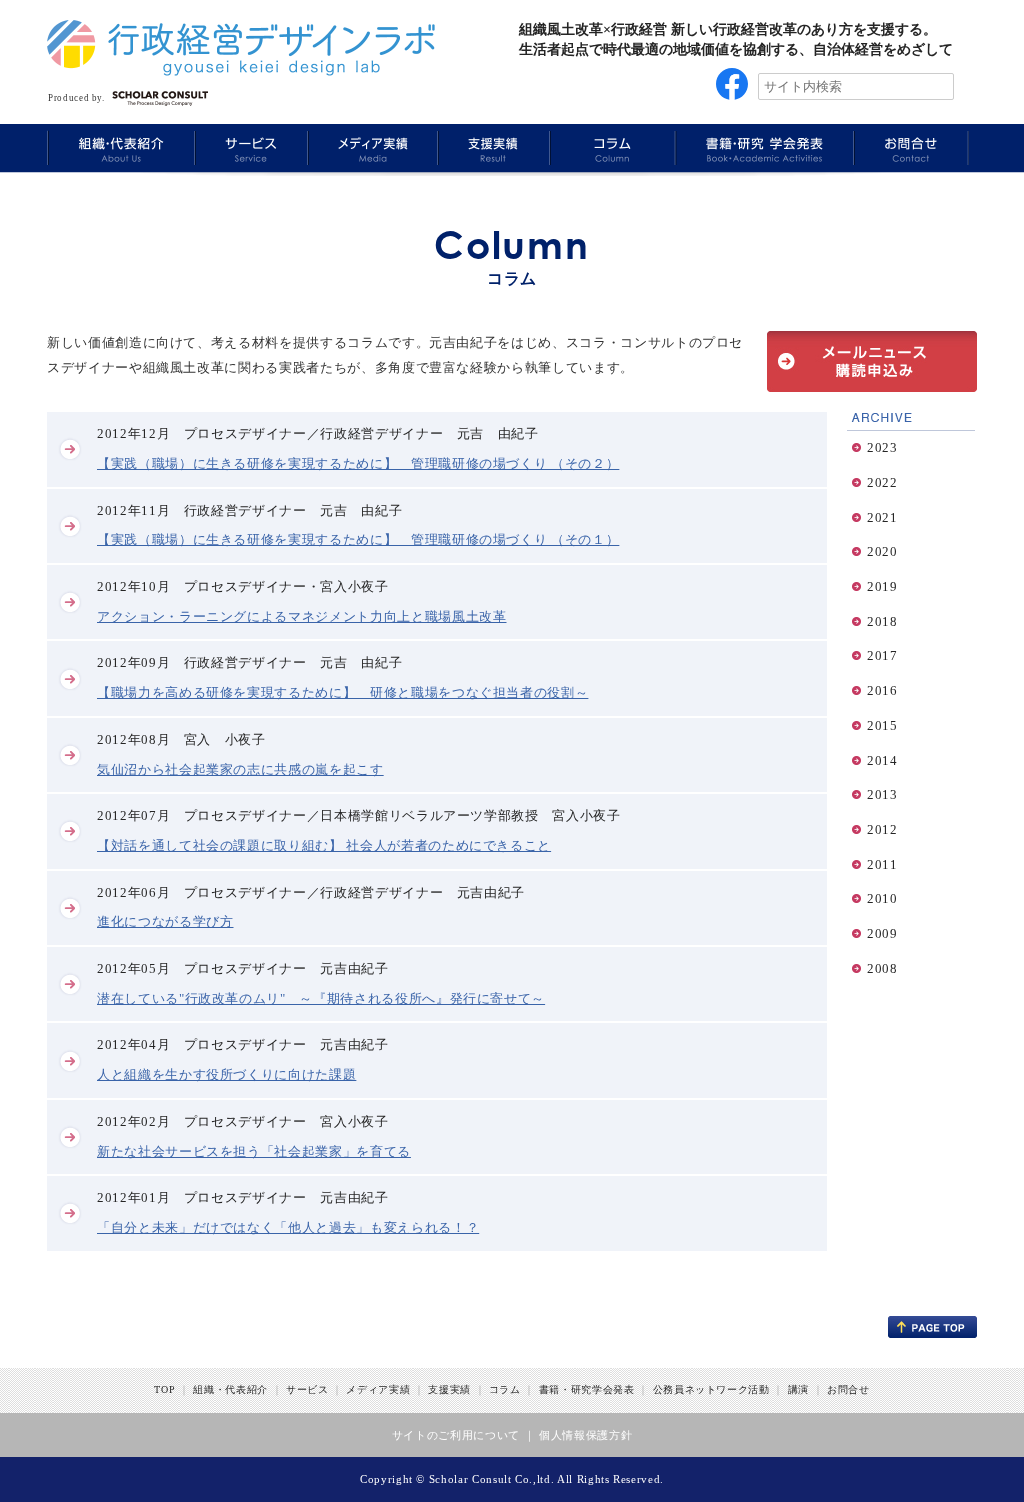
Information (911, 147)
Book (762, 147)
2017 (882, 655)
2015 (882, 725)
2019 (882, 586)
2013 (882, 794)
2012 (882, 829)
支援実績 (449, 1389)
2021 (882, 517)
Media (370, 147)
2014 (882, 760)
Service (249, 147)
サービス (307, 1389)
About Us (120, 147)
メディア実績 (378, 1389)
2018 (882, 621)
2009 (882, 933)
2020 (882, 551)
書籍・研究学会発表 (587, 1389)
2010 (882, 898)
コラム (505, 1389)
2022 (882, 482)
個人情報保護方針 (585, 1435)
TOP (164, 1389)
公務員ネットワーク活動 (711, 1389)
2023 (882, 447)
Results (491, 147)
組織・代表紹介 (230, 1389)
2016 (882, 690)
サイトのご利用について (456, 1435)
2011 (882, 864)
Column (610, 147)
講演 (798, 1389)
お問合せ (848, 1389)
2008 (882, 968)
